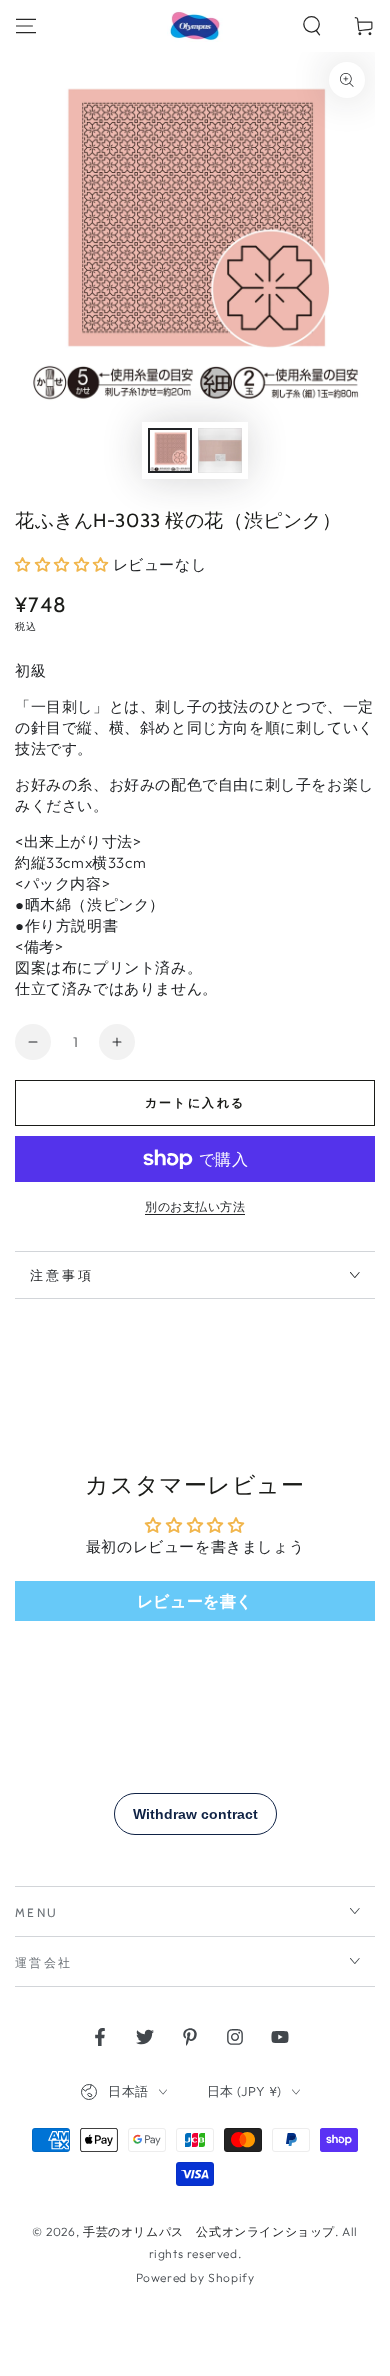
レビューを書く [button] (195, 1601)
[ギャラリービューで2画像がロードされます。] (220, 450)
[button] (312, 26)
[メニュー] (26, 26)
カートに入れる (195, 1102)
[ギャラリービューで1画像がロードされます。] (170, 450)
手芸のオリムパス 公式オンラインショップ (209, 2231)
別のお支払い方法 (195, 1206)
